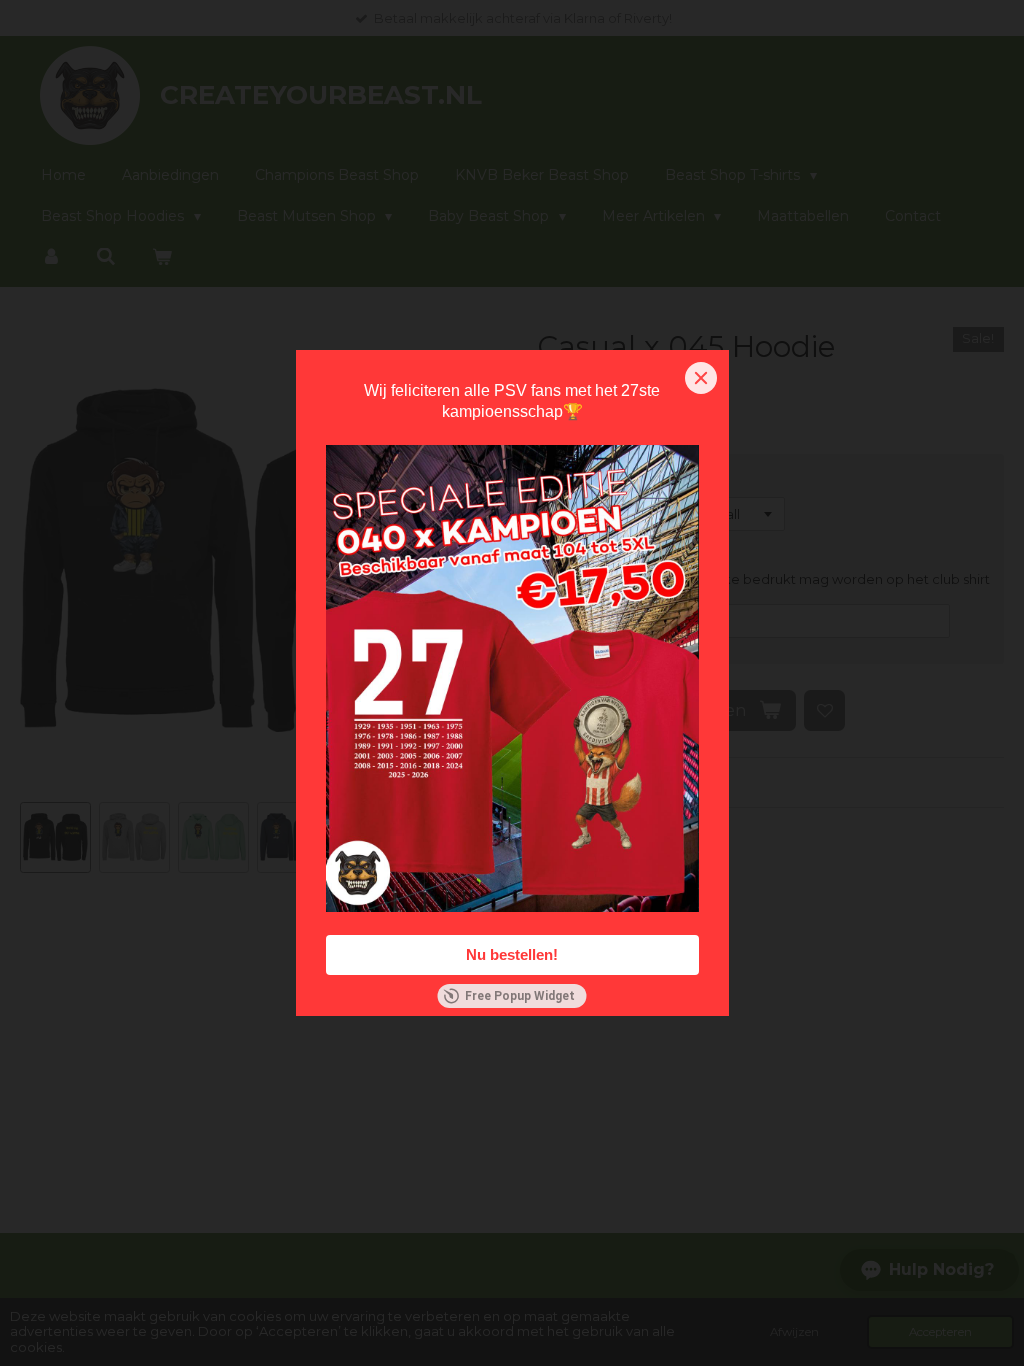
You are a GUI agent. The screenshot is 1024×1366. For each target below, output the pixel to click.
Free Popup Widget (520, 996)
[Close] (701, 378)
